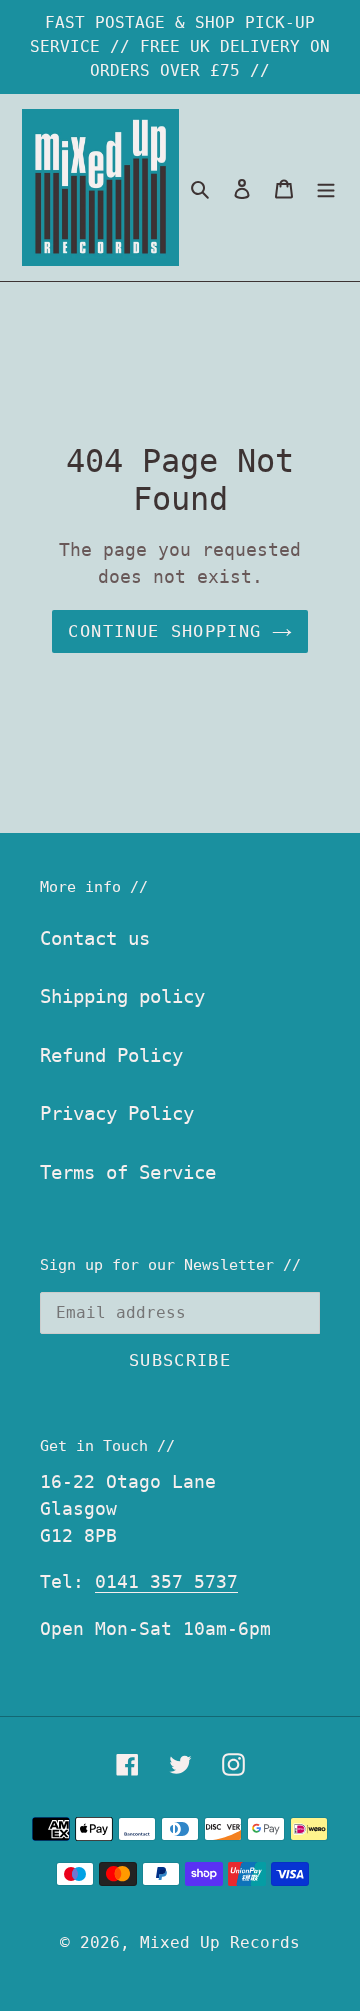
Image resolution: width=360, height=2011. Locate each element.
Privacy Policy (117, 1113)
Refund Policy (111, 1055)
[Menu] (326, 187)
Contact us (95, 938)
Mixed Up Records (220, 1942)
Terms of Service (128, 1172)
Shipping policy (122, 996)
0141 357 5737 (166, 1581)
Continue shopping (164, 631)
